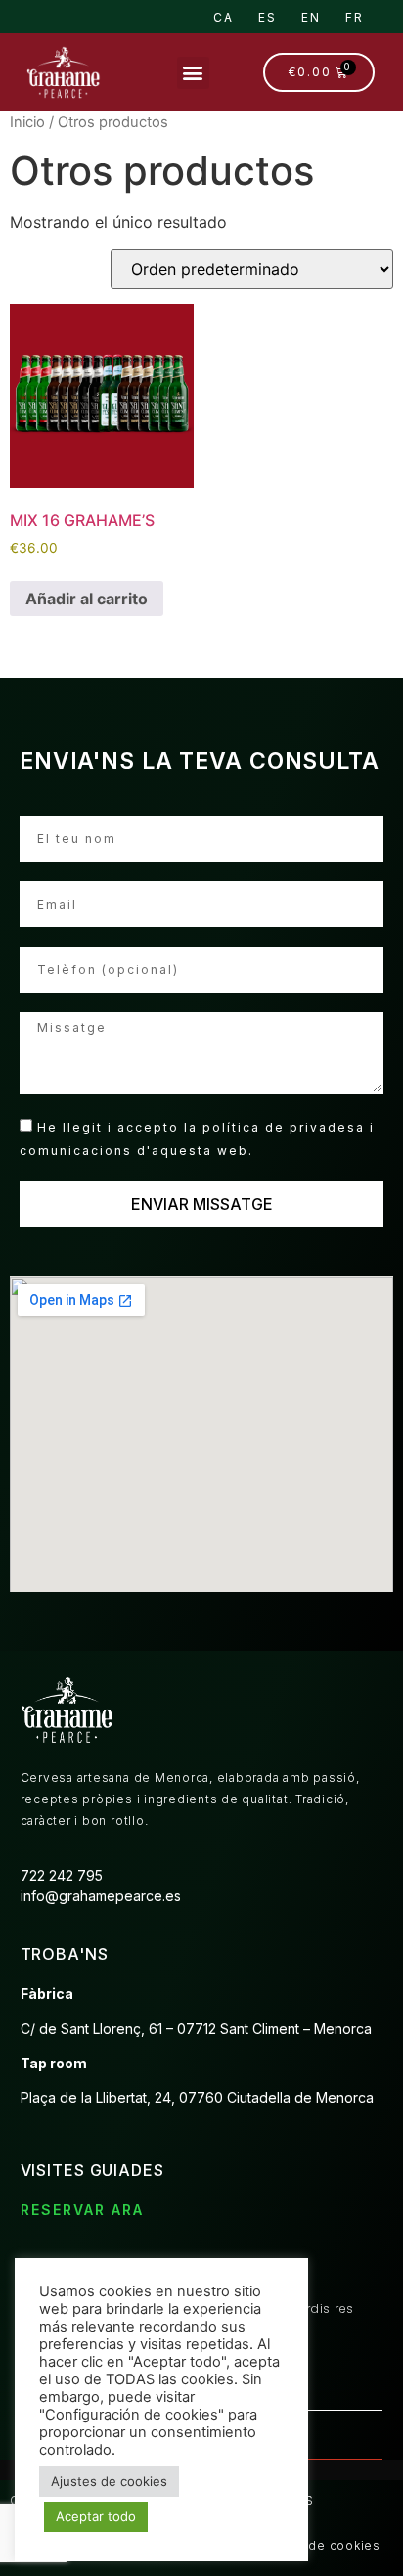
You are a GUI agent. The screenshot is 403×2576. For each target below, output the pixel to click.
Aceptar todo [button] (96, 2516)
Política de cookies (319, 2545)
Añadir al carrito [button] (87, 599)
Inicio (27, 122)
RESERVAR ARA (82, 2210)
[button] (193, 73)
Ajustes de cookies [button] (109, 2481)
